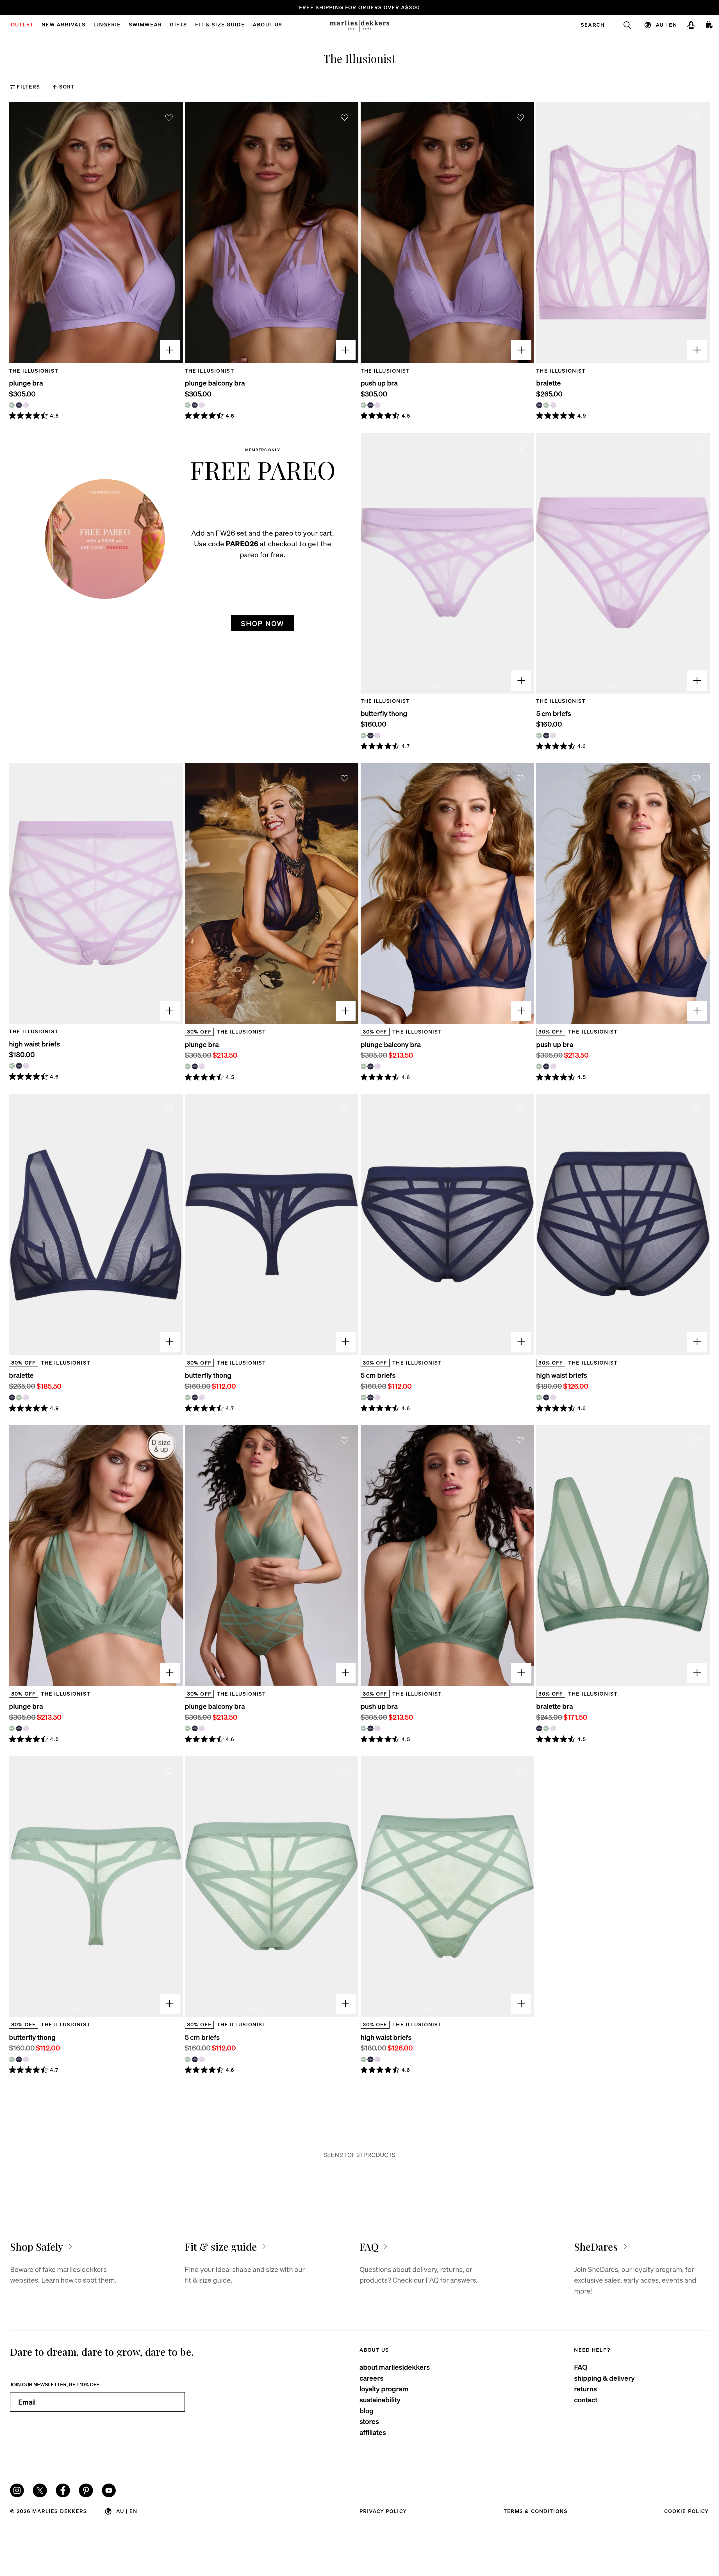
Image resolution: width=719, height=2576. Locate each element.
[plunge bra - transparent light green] (12, 405)
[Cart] (709, 25)
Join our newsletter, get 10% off (55, 2384)
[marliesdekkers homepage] (359, 25)
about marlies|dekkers (395, 2367)
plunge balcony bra (215, 383)
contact (586, 2400)
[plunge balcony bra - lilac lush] (202, 405)
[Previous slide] (21, 233)
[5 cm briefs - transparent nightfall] (546, 736)
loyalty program (384, 2389)
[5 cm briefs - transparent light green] (539, 736)
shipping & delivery (604, 2378)
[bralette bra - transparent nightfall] (539, 1728)
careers (371, 2378)
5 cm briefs (554, 713)
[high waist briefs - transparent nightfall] (19, 1066)
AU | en (666, 25)
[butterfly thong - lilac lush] (377, 736)
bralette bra (555, 1706)
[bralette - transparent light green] (546, 405)
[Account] (691, 25)
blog (367, 2410)
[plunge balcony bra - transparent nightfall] (195, 405)
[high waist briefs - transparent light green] (12, 1066)
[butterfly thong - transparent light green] (364, 736)
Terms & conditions (536, 2511)
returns (585, 2389)
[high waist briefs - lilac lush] (26, 1066)
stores (369, 2421)
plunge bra (26, 383)
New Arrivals (64, 25)
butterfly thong (384, 713)
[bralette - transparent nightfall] (539, 405)
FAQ (581, 2367)
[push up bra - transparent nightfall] (370, 405)
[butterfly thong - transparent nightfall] (370, 736)
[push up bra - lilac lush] (377, 405)
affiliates (373, 2432)
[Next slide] (171, 233)
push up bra (379, 383)
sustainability (380, 2400)
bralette (549, 383)
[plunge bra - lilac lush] (26, 405)
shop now (263, 623)
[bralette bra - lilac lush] (553, 1728)
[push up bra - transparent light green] (364, 405)
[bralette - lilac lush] (553, 405)
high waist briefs (34, 1044)
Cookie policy (687, 2511)
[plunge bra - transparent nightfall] (19, 405)
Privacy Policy (383, 2511)
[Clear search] (623, 25)
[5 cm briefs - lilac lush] (553, 736)
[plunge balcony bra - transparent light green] (188, 405)
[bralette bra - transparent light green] (546, 1728)
